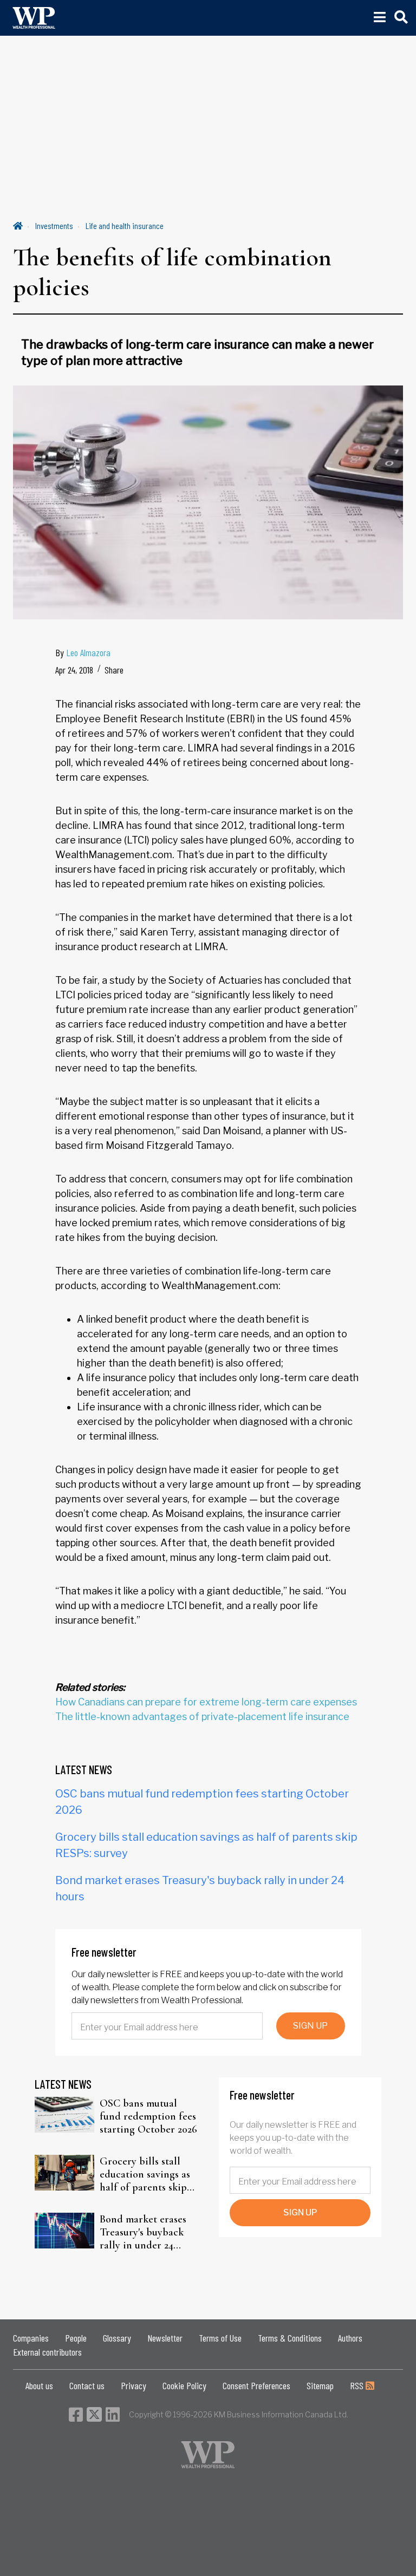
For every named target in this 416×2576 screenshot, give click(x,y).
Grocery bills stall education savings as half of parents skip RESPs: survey (145, 2174)
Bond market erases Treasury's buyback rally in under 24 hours (143, 2232)
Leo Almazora (88, 652)
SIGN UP (310, 2026)
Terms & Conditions (290, 2338)
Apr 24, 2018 (74, 670)
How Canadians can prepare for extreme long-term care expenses (206, 1702)
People (76, 2338)
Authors (350, 2338)
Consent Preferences (256, 2385)
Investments (54, 225)
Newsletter (165, 2338)
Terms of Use (220, 2338)
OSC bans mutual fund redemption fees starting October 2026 (148, 2116)
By (83, 652)
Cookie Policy (184, 2385)
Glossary (117, 2338)
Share (114, 670)
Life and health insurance (125, 225)
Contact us (87, 2385)
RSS (358, 2385)
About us (39, 2385)
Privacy (134, 2385)
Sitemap (320, 2385)
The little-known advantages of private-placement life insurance (202, 1717)
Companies (31, 2338)
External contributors (47, 2352)
